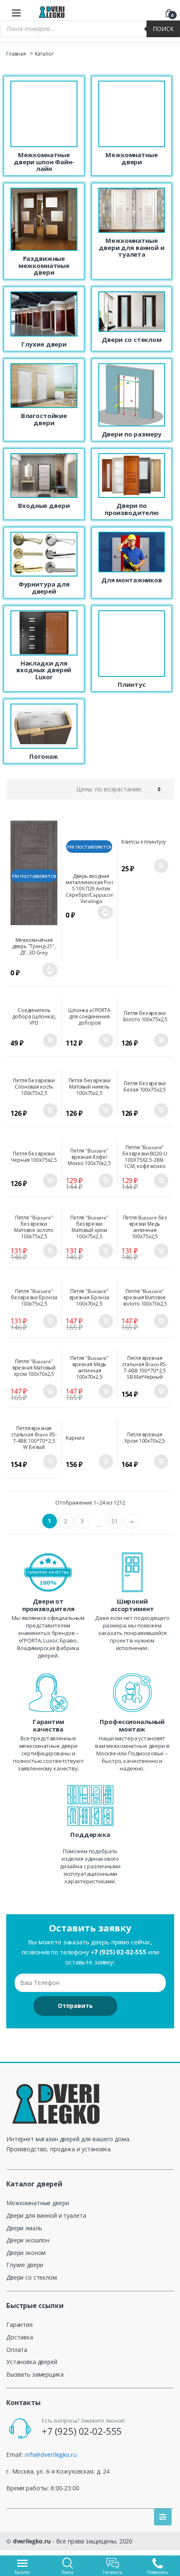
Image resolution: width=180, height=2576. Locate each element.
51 (115, 1521)
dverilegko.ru (32, 2541)
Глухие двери (25, 2265)
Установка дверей (32, 2362)
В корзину (161, 866)
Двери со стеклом (32, 2277)
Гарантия (19, 2325)
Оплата (17, 2350)
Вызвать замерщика (35, 2374)
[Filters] (163, 2517)
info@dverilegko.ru (51, 2455)
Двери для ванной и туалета (46, 2215)
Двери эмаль (24, 2228)
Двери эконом (26, 2253)
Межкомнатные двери (37, 2203)
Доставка (20, 2337)
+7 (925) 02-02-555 (119, 1952)
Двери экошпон (28, 2240)
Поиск (163, 29)
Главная (16, 54)
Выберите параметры (50, 970)
